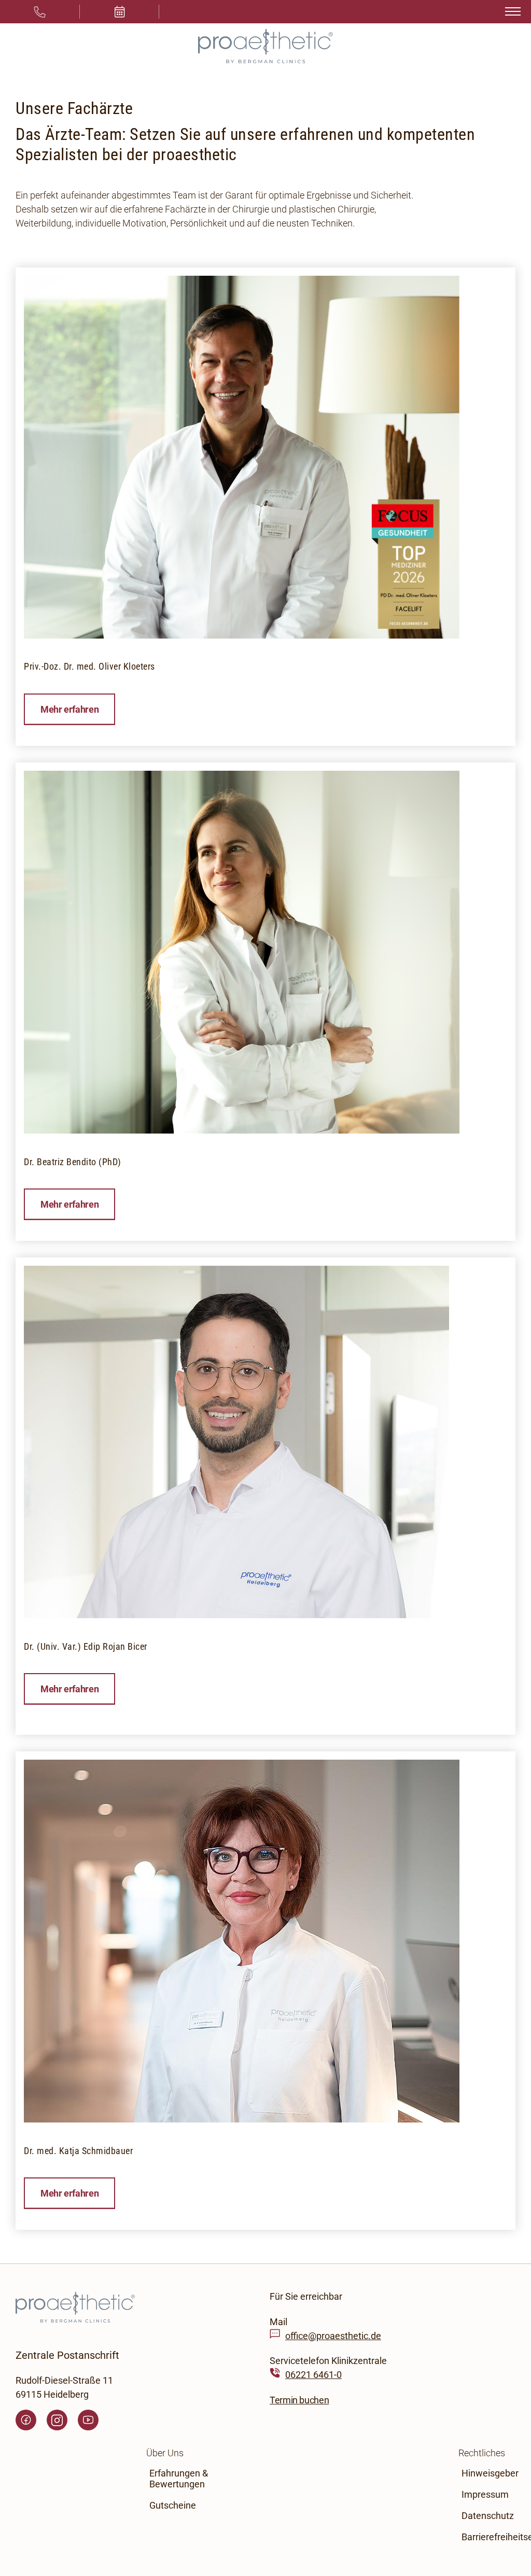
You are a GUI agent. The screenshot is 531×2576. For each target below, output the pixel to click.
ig (57, 2420)
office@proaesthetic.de (333, 2335)
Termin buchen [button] (299, 2400)
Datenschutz (488, 2516)
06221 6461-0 (313, 2375)
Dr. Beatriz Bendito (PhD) (73, 1162)
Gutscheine (173, 2505)
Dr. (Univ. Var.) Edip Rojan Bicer (86, 1646)
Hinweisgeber (490, 2473)
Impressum (485, 2494)
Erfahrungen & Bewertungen (179, 2479)
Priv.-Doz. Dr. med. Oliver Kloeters (89, 666)
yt (88, 2420)
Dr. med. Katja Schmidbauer (78, 2151)
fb (26, 2420)
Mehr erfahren (69, 709)
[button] (120, 12)
